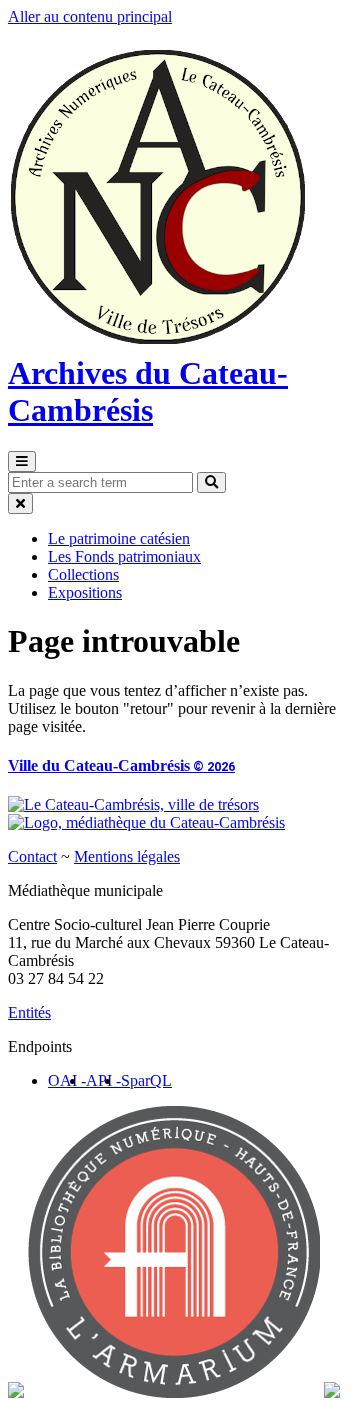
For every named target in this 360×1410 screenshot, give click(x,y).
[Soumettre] (211, 482)
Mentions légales (127, 856)
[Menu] (22, 461)
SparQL (146, 1080)
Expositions (85, 592)
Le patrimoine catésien (119, 538)
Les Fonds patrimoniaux (124, 556)
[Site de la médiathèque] (146, 822)
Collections (83, 574)
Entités (29, 1012)
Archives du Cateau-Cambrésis (148, 391)
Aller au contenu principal (90, 16)
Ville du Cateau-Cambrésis (121, 765)
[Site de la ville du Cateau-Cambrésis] (133, 804)
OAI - (67, 1080)
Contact (32, 856)
